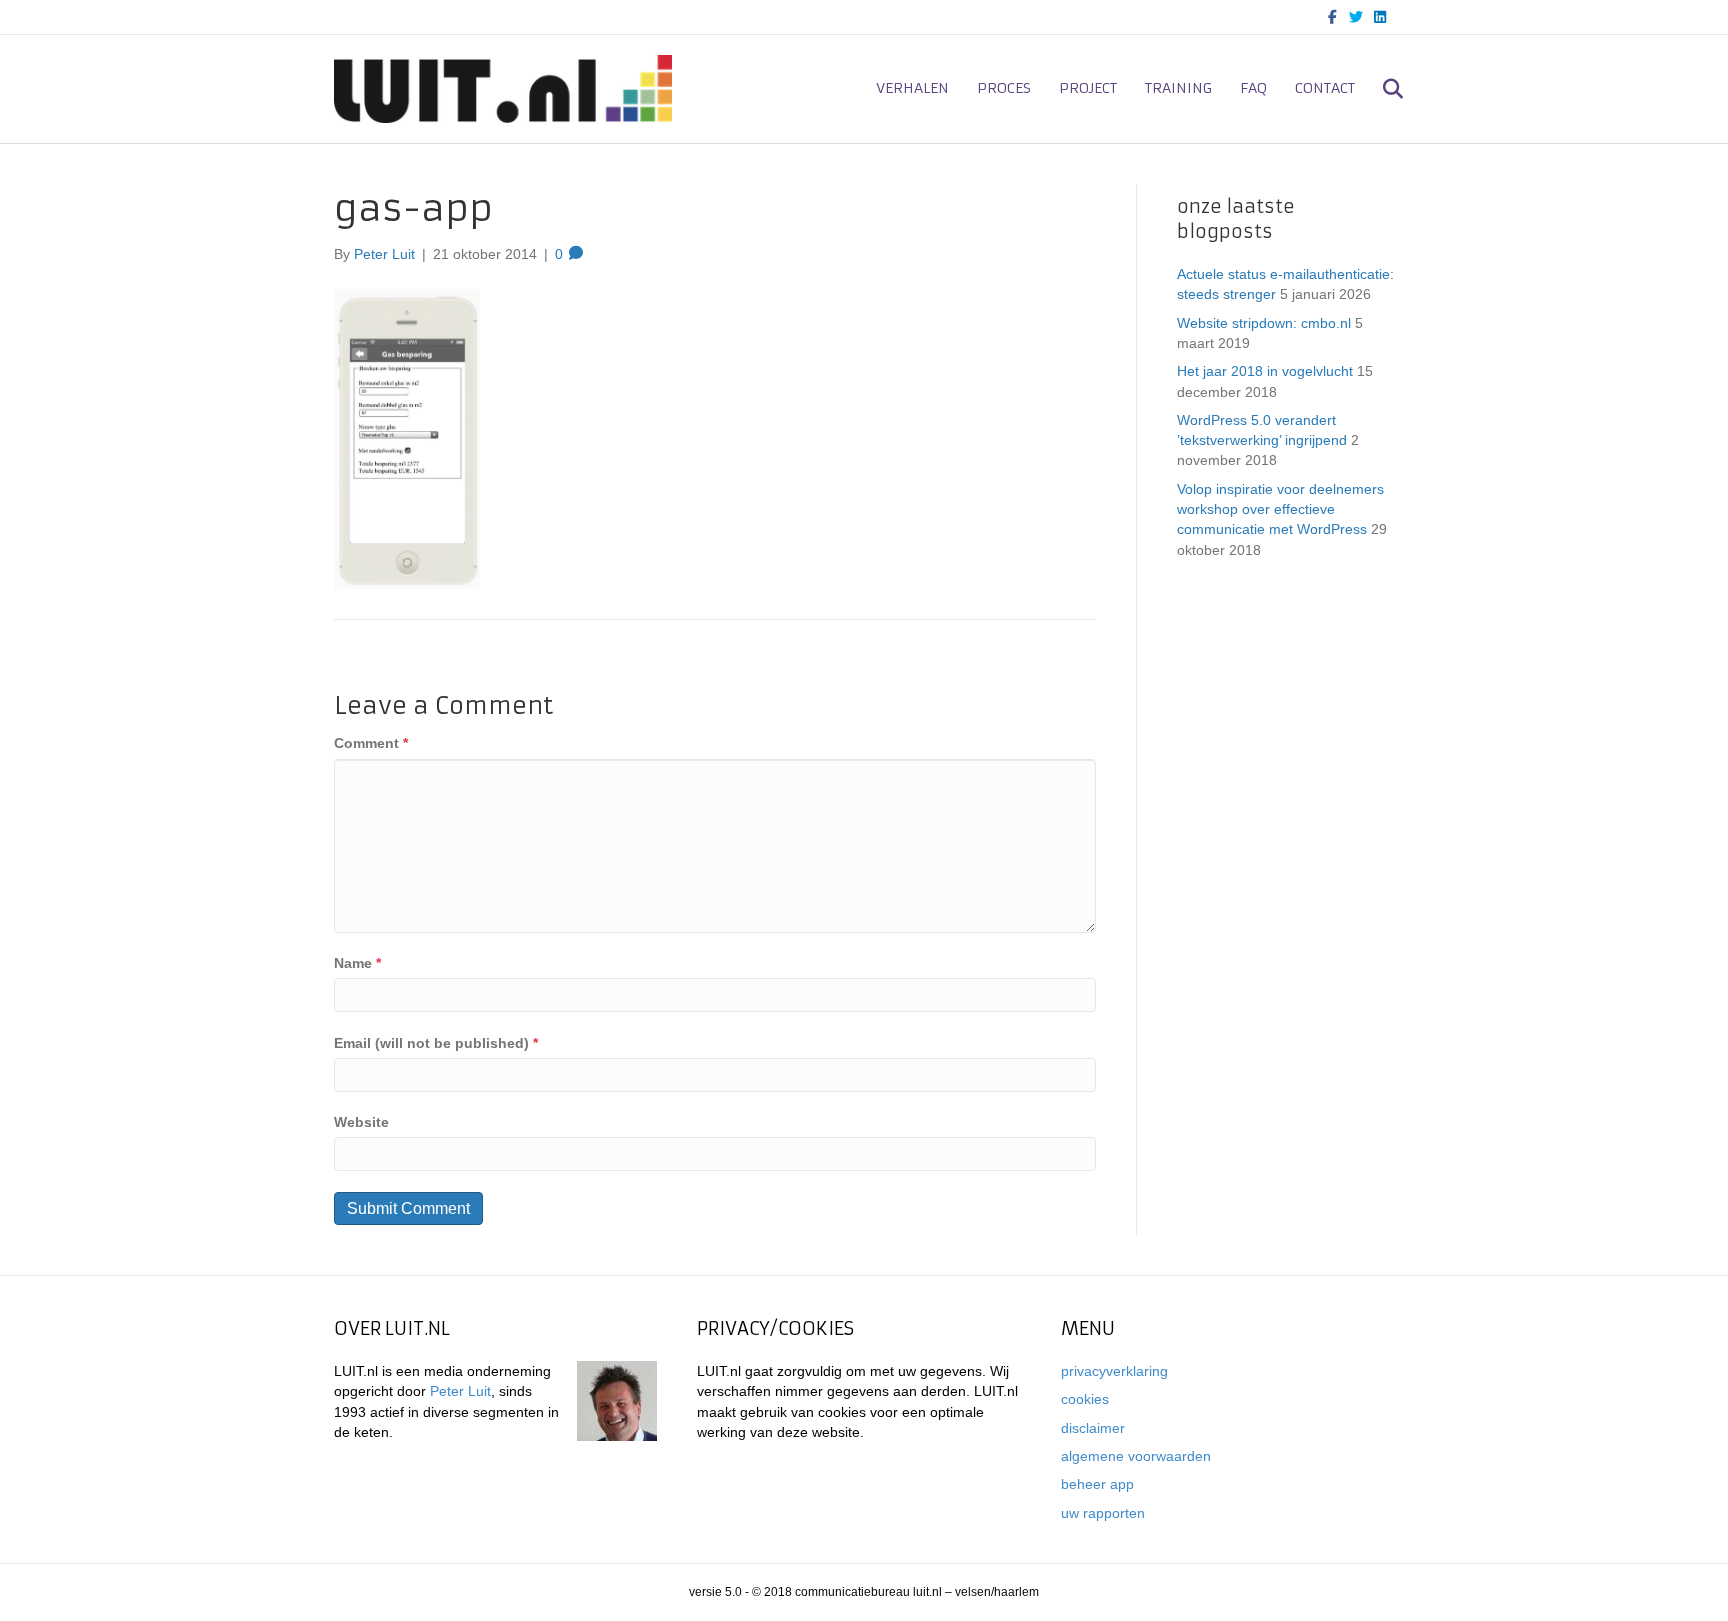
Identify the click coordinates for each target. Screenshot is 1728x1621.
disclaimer (1093, 1428)
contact (1325, 88)
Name (357, 963)
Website (361, 1122)
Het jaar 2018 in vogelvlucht (1265, 371)
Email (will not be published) (436, 1043)
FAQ (1253, 88)
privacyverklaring (1114, 1371)
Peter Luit (460, 1391)
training (1178, 88)
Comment (371, 743)
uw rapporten (1103, 1513)
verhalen (912, 88)
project (1088, 88)
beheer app (1097, 1484)
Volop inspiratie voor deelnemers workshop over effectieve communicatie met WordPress (1280, 509)
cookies (1085, 1399)
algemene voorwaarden (1136, 1456)
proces (1004, 88)
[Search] (1381, 89)
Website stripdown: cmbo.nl (1264, 323)
